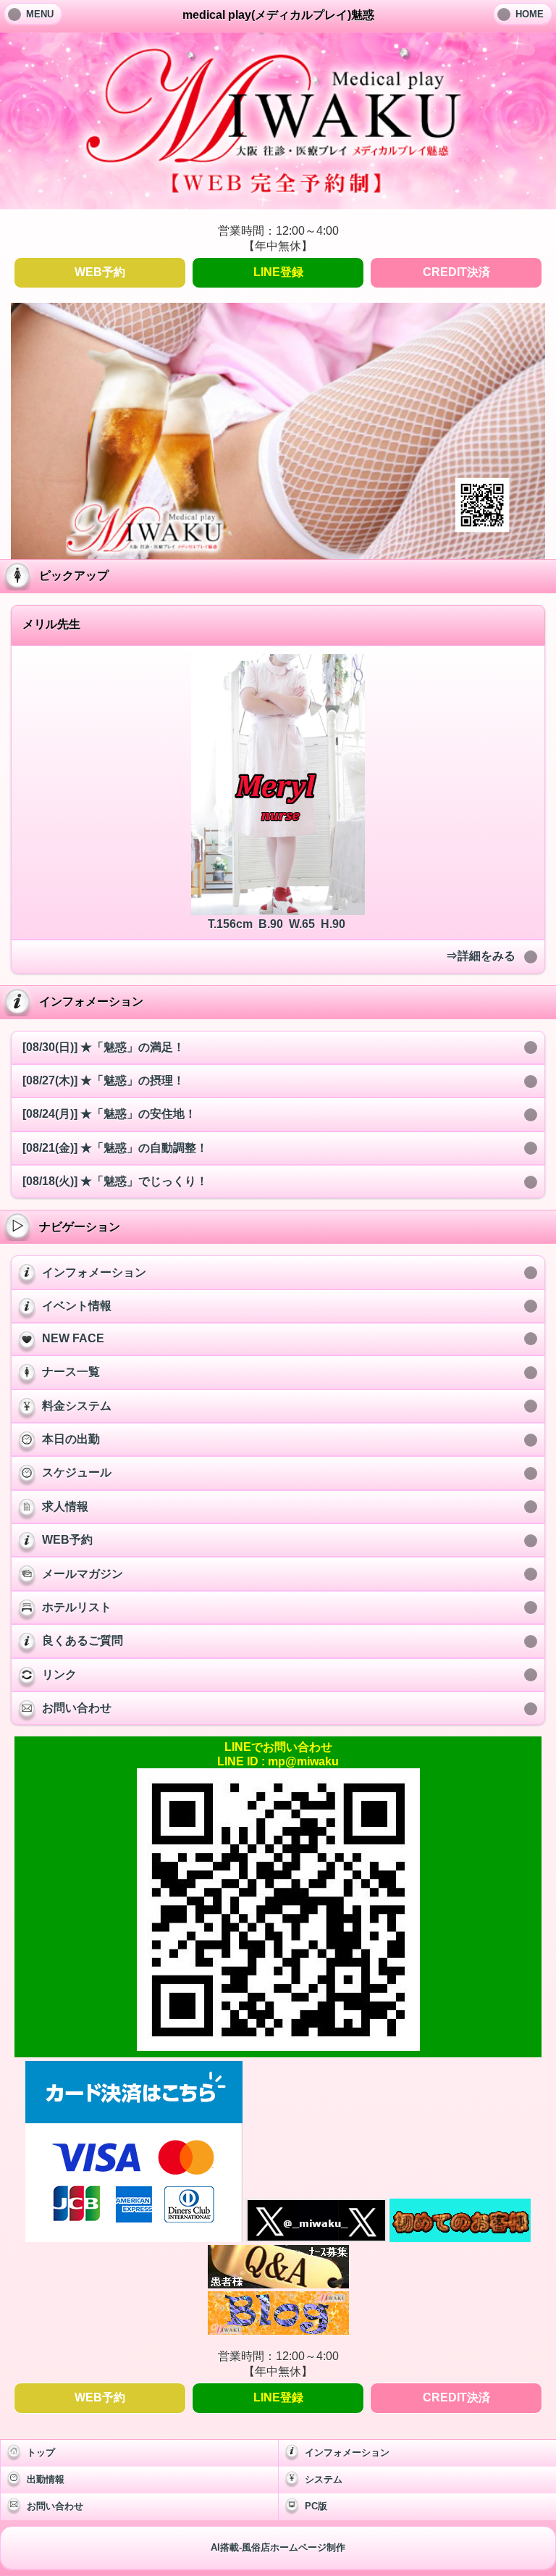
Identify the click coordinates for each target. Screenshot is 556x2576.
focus (260, 428)
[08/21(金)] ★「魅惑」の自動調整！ (115, 1148)
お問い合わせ (77, 1708)
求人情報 (65, 1506)
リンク (59, 1674)
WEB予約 (100, 272)
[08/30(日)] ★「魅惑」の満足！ (104, 1047)
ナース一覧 (71, 1372)
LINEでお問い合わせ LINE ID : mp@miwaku (278, 1754)
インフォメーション (94, 1272)
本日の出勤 (71, 1439)
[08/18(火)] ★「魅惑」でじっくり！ (115, 1181)
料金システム (77, 1406)
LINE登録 (278, 272)
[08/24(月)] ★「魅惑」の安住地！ (109, 1114)
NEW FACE (73, 1338)
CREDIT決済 (456, 272)
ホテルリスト (77, 1607)
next (505, 428)
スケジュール (77, 1472)
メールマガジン (83, 1574)
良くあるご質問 (83, 1640)
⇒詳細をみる (481, 956)
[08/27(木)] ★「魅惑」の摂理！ (104, 1080)
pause (296, 428)
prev (51, 428)
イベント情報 (77, 1306)
